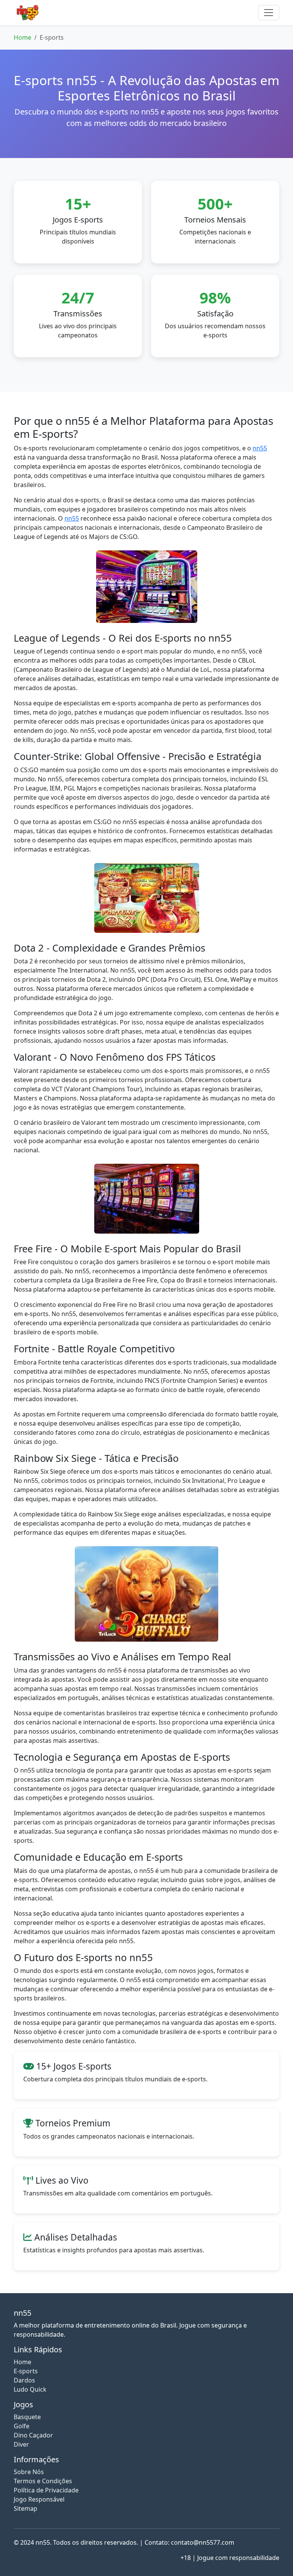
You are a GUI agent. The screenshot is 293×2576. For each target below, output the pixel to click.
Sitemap (26, 2508)
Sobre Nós (29, 2472)
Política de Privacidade (46, 2490)
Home (23, 37)
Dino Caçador (33, 2435)
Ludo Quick (30, 2389)
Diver (21, 2444)
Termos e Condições (43, 2481)
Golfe (22, 2426)
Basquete (27, 2417)
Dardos (24, 2380)
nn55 (260, 448)
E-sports (26, 2371)
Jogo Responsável (39, 2499)
